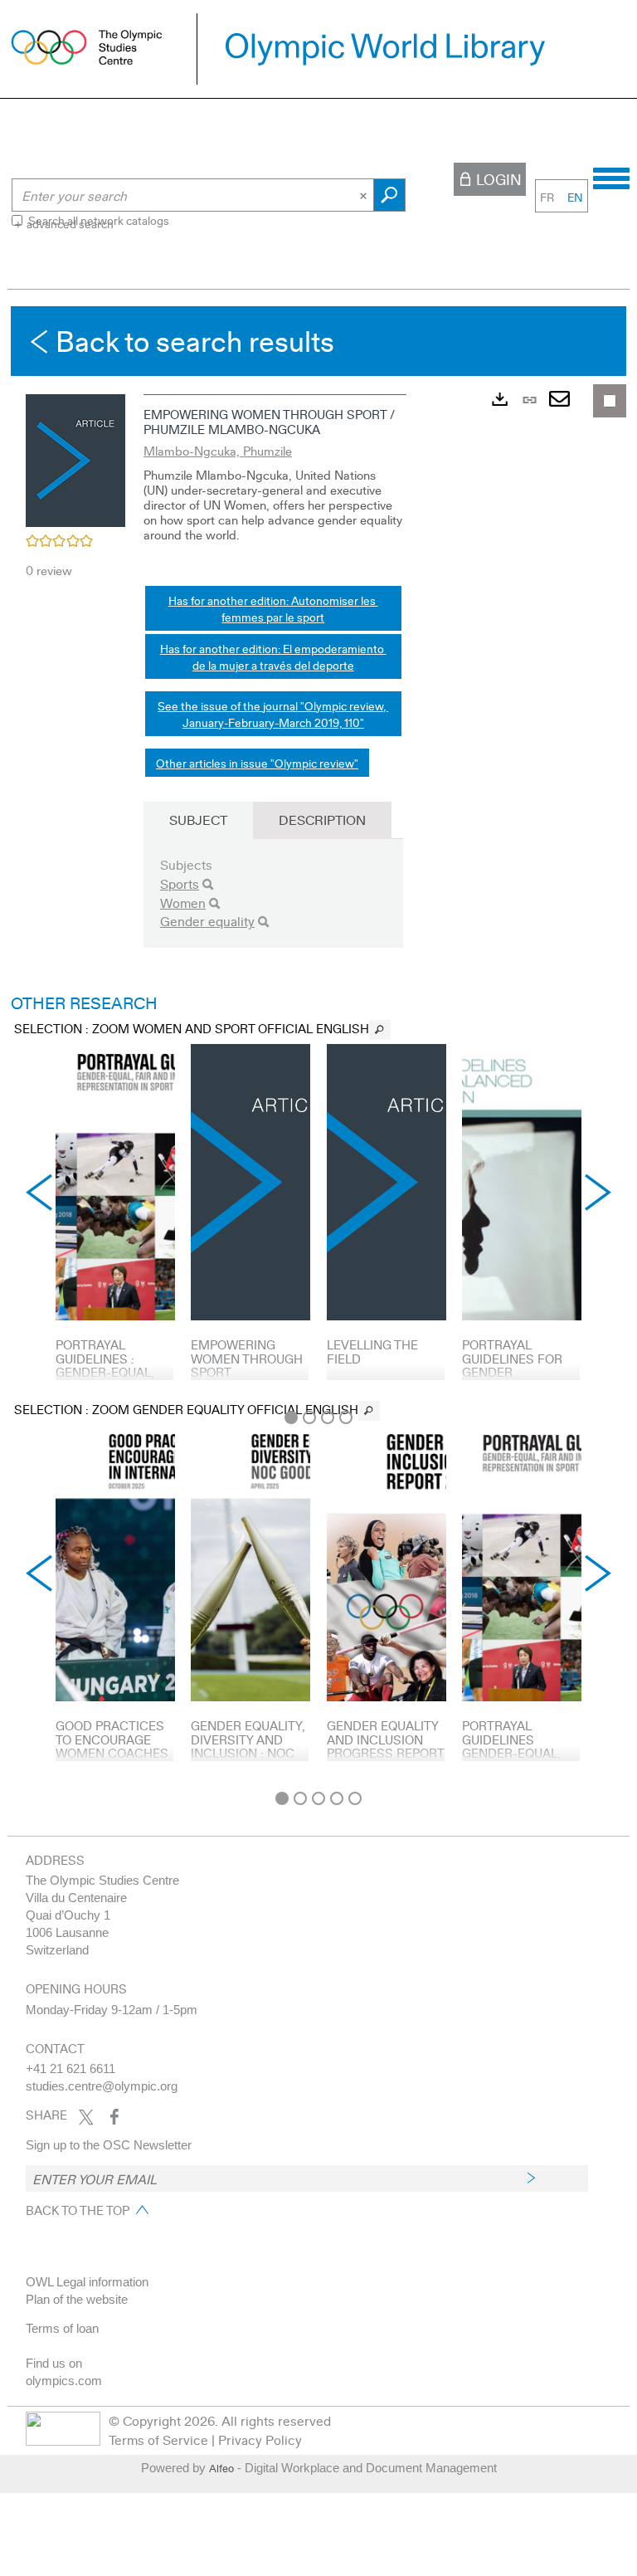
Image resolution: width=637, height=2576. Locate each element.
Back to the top (78, 2210)
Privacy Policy (260, 2439)
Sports (180, 883)
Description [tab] (322, 820)
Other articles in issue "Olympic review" (257, 763)
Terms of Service (158, 2439)
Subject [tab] (198, 820)
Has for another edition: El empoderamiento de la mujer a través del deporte (273, 656)
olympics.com (64, 2381)
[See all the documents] (380, 1030)
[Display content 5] (355, 1798)
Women (183, 903)
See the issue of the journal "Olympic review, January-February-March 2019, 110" (273, 714)
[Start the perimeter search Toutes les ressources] (389, 195)
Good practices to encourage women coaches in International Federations (112, 1753)
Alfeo (221, 2468)
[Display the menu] (611, 176)
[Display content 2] (309, 1417)
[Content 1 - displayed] (291, 1417)
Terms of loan (62, 2328)
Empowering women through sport (247, 1358)
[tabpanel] (318, 1044)
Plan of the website (77, 2299)
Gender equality (207, 921)
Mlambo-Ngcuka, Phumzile (218, 451)
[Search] (208, 884)
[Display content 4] (346, 1417)
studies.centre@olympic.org (102, 2086)
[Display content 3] (328, 1417)
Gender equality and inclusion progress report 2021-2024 (385, 1746)
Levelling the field (372, 1351)
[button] (75, 458)
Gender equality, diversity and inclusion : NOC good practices (248, 1746)
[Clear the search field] (365, 195)
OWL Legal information (87, 2282)
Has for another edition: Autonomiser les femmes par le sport (273, 608)
